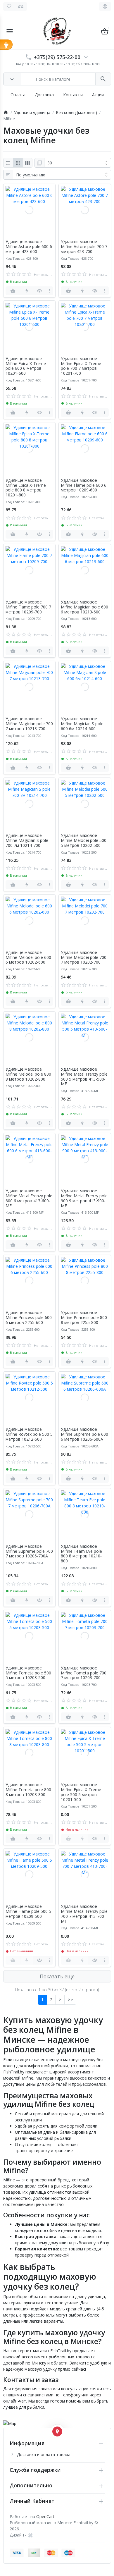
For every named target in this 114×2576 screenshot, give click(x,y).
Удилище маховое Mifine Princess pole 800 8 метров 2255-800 (84, 1318)
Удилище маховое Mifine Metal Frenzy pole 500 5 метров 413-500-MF (84, 1077)
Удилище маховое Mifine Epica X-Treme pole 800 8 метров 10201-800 (26, 488)
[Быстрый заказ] (27, 291)
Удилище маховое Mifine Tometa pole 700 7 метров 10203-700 (84, 1673)
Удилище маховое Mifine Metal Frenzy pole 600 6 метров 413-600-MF (29, 1198)
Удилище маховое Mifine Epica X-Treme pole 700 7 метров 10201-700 (81, 366)
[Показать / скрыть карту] (57, 2431)
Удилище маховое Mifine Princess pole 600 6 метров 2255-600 (29, 1318)
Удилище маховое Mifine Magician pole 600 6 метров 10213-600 (84, 607)
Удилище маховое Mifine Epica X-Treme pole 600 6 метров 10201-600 (26, 366)
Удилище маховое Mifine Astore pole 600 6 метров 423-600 (29, 247)
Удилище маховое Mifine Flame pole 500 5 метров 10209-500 (28, 1911)
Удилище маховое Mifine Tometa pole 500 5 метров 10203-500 (28, 1673)
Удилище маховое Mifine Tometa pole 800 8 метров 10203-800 (28, 1790)
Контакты (73, 95)
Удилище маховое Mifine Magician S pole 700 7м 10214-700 (27, 840)
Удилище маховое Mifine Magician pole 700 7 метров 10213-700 (29, 724)
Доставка (44, 95)
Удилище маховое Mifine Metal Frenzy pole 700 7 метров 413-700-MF (84, 1914)
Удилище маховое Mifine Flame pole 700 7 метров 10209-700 (28, 607)
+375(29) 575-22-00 (57, 57)
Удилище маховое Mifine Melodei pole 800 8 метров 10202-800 (28, 1074)
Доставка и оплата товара (44, 2454)
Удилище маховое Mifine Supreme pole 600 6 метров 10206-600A (84, 1434)
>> (70, 2000)
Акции (98, 95)
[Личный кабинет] (105, 6)
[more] (49, 291)
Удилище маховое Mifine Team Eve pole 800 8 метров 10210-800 (81, 1554)
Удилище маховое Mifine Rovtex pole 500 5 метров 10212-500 (29, 1434)
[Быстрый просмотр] (40, 291)
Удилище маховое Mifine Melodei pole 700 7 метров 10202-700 (84, 957)
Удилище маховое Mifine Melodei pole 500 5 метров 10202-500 (84, 840)
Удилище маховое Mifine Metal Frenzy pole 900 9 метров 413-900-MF (84, 1198)
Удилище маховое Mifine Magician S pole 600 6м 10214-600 (82, 724)
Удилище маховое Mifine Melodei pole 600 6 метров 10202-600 (28, 957)
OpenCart (45, 2516)
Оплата (18, 95)
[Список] (8, 163)
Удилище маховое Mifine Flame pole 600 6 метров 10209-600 (84, 485)
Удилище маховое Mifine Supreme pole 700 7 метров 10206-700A (29, 1551)
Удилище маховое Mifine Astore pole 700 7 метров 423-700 (84, 247)
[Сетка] (18, 163)
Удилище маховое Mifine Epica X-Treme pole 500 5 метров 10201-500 (81, 1792)
